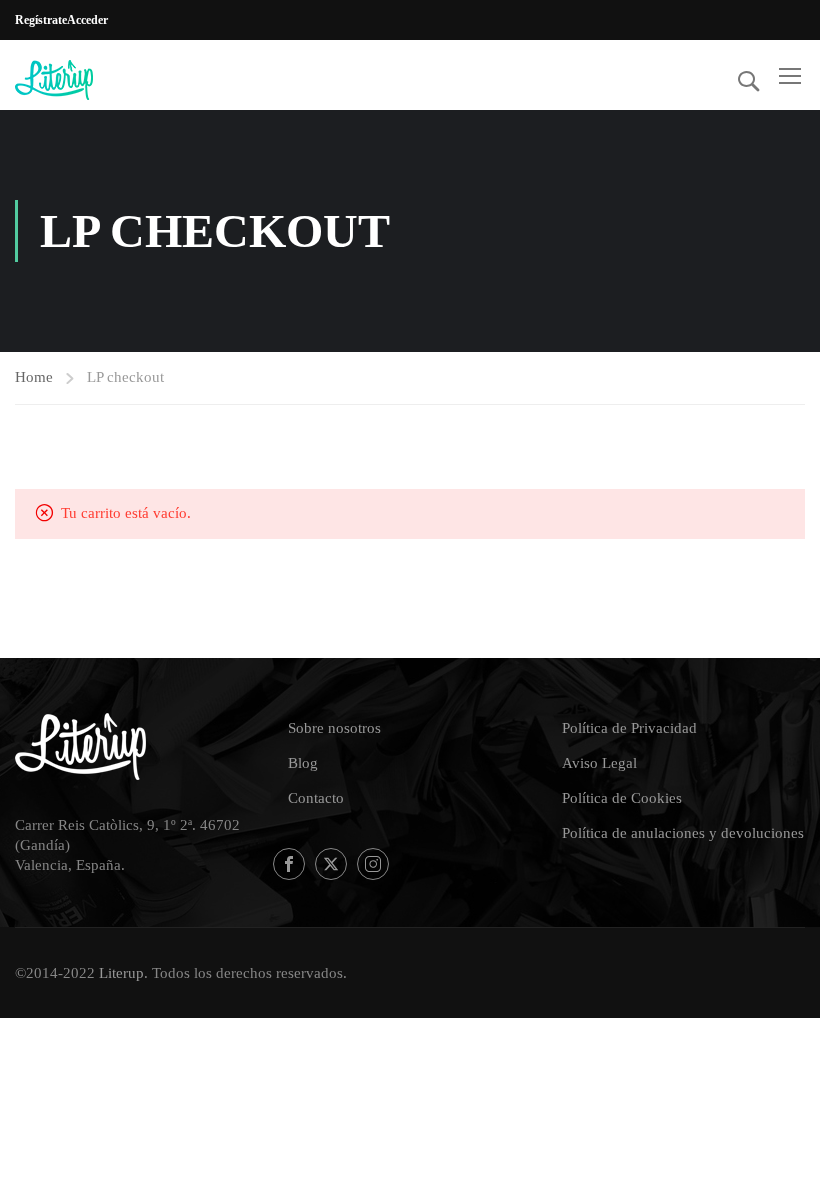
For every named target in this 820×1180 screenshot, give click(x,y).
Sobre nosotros (334, 728)
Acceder (87, 20)
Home (34, 377)
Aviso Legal (599, 763)
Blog (303, 763)
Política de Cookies (622, 798)
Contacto (316, 798)
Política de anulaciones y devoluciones (683, 833)
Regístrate (41, 20)
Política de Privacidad (629, 728)
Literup (121, 973)
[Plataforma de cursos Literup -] (91, 80)
